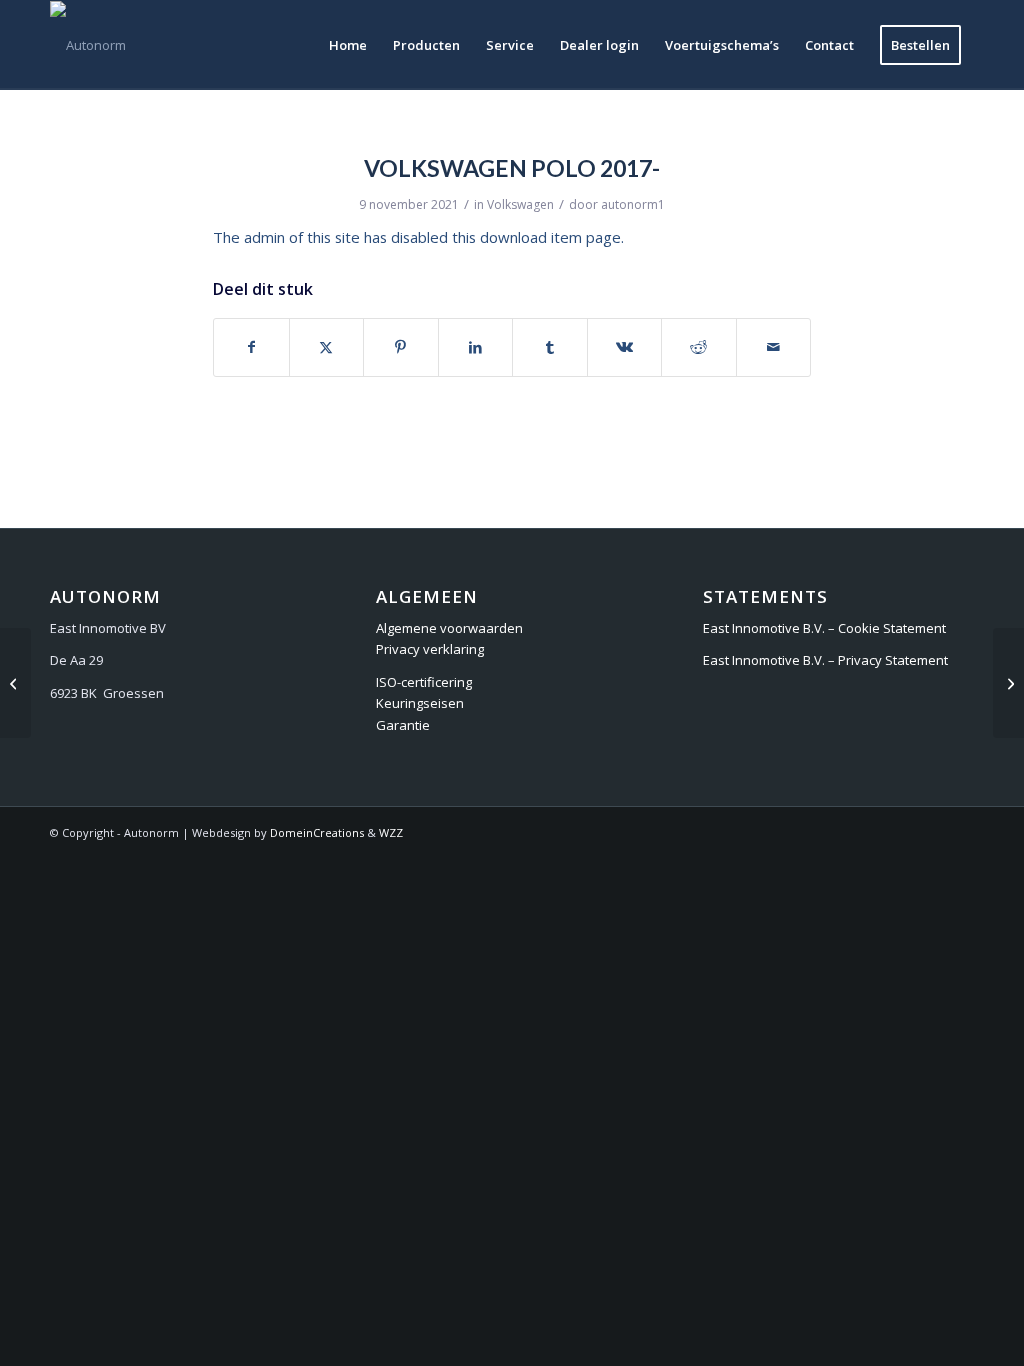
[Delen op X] (327, 347)
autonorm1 (633, 204)
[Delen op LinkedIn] (476, 347)
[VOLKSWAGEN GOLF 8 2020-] (15, 683)
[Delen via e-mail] (774, 347)
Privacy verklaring (430, 649)
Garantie (403, 725)
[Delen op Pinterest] (401, 347)
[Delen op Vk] (625, 347)
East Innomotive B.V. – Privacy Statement (825, 660)
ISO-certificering (424, 682)
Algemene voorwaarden (449, 628)
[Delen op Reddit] (699, 347)
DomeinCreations (317, 832)
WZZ (391, 832)
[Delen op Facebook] (251, 347)
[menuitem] (348, 45)
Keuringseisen (420, 703)
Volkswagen (520, 204)
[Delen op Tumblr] (550, 347)
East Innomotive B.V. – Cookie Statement (824, 628)
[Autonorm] (88, 45)
